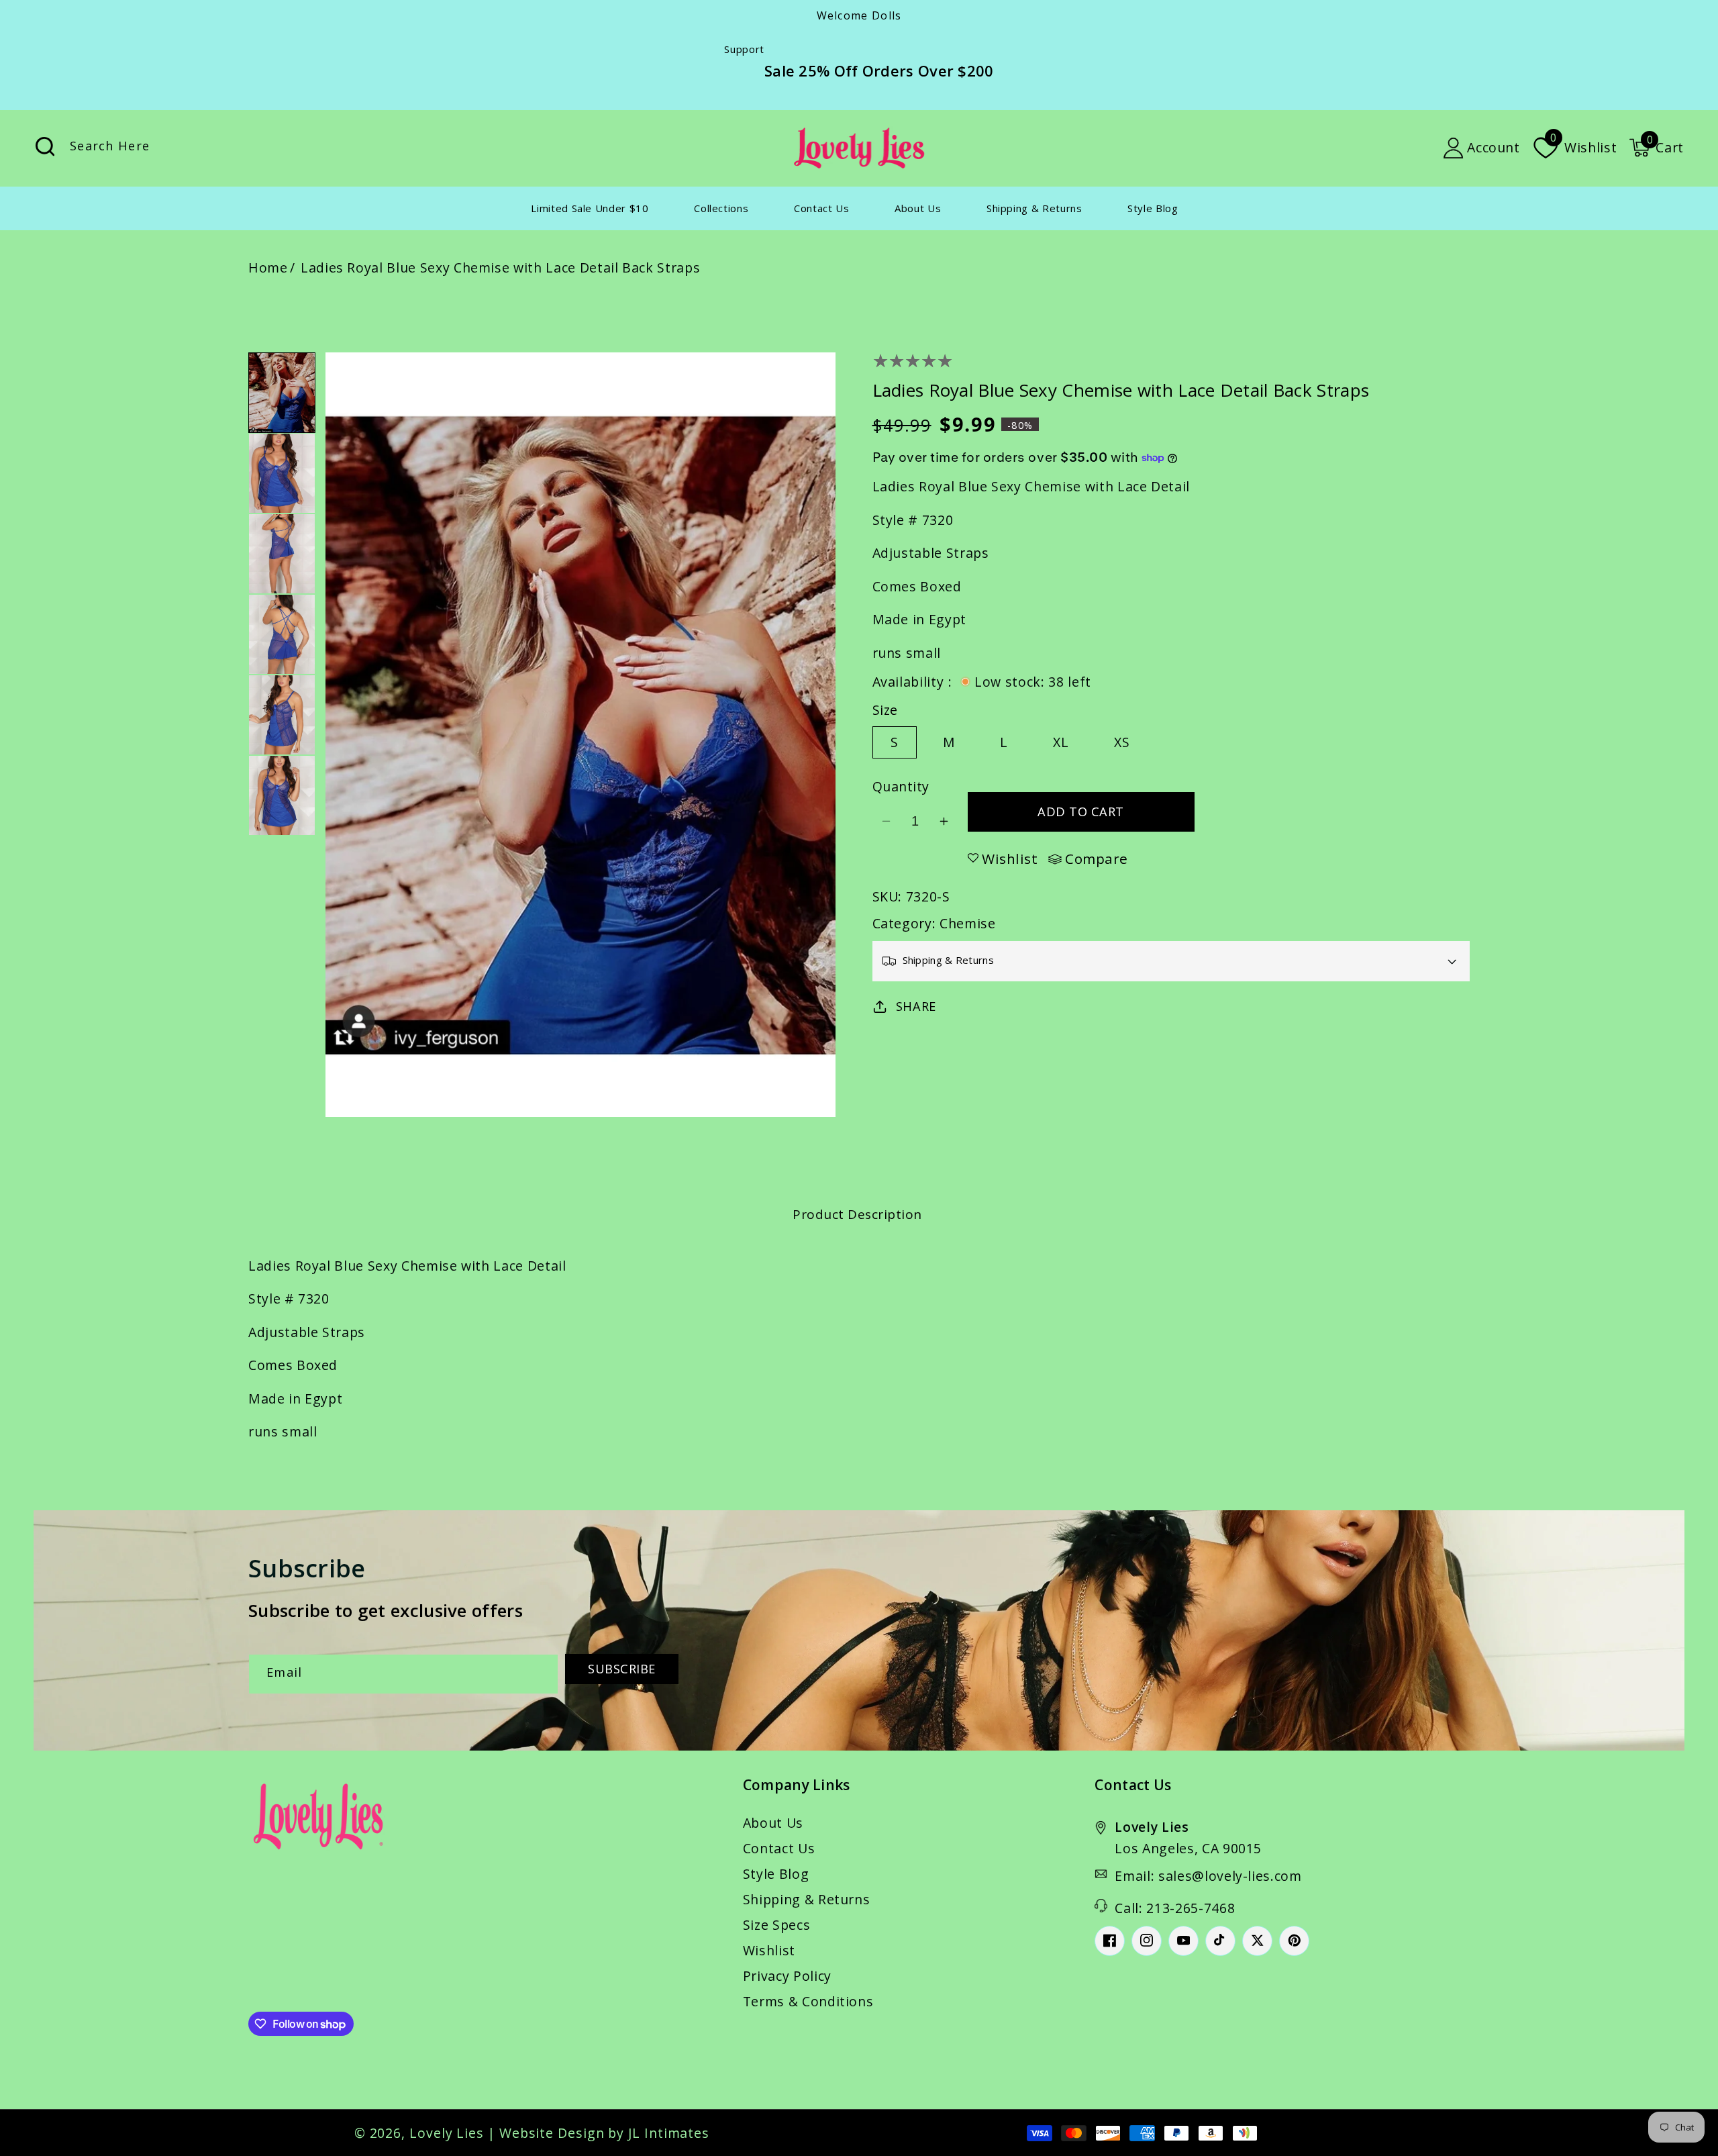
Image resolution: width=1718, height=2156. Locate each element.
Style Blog (776, 1874)
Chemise (968, 923)
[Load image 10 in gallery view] (282, 634)
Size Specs (777, 1925)
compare (1097, 859)
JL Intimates (669, 2133)
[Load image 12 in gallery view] (282, 795)
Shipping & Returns (807, 1899)
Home (268, 267)
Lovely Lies (447, 2133)
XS (1122, 742)
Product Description (857, 1214)
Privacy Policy (787, 1976)
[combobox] (184, 148)
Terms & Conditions (808, 2001)
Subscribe (622, 1669)
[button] (1656, 148)
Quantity (901, 786)
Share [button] (916, 1006)
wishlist (1010, 859)
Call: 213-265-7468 (1175, 1908)
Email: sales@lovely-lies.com (1208, 1876)
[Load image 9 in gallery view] (282, 554)
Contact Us (779, 1848)
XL (1061, 742)
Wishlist (769, 1950)
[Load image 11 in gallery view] (282, 715)
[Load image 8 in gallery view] (282, 473)
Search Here (45, 147)
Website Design (552, 2133)
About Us (773, 1823)
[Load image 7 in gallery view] (282, 393)
